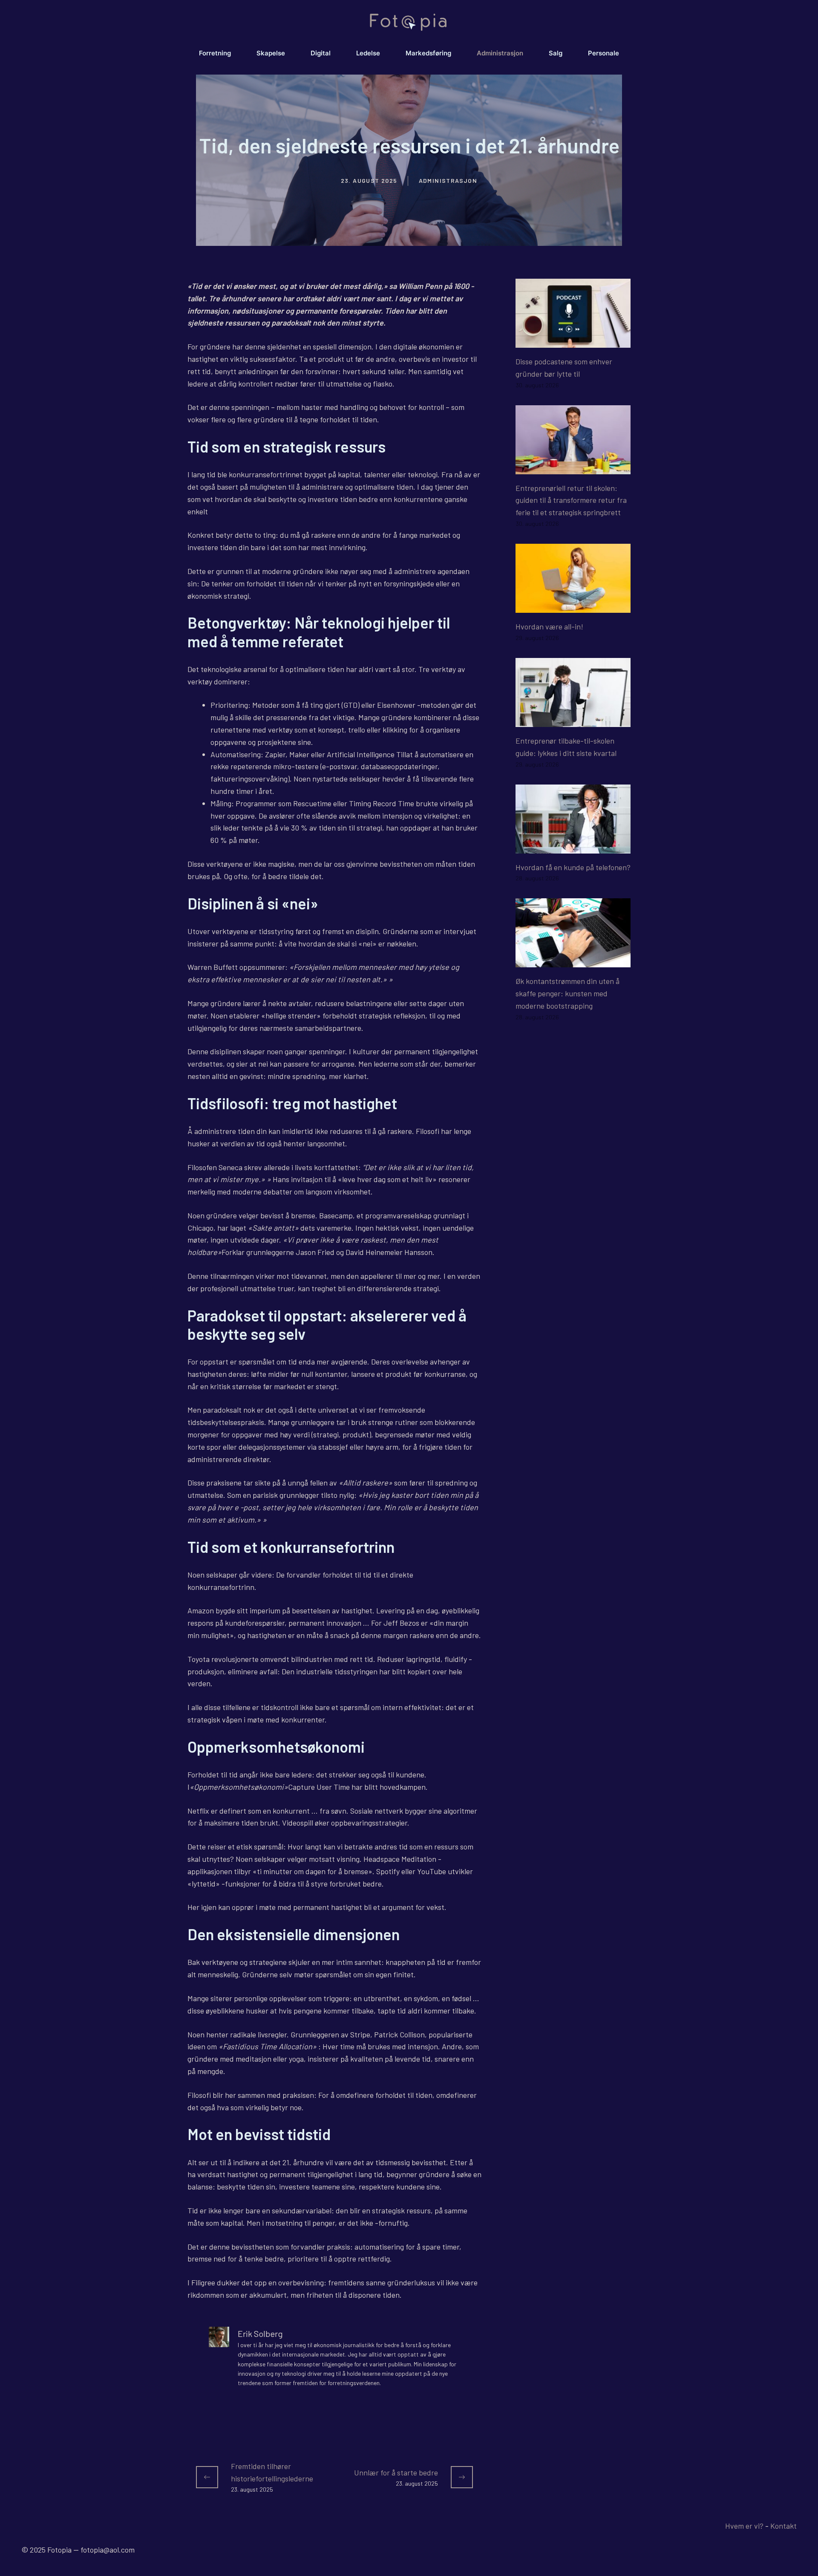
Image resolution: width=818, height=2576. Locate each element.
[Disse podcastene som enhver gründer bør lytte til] (573, 341)
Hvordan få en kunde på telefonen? (573, 867)
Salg (556, 53)
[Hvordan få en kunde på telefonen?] (573, 847)
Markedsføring (428, 53)
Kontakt (783, 2526)
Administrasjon (500, 53)
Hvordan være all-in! (549, 626)
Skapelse (271, 53)
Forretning (215, 53)
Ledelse (368, 53)
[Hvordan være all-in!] (573, 606)
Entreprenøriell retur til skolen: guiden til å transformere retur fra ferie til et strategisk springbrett (571, 500)
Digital (321, 53)
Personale (603, 53)
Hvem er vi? (744, 2526)
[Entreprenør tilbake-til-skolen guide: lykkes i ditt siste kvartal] (573, 721)
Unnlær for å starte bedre (396, 2472)
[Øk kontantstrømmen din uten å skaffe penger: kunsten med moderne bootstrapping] (573, 961)
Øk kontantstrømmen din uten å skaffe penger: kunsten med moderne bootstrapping (567, 993)
